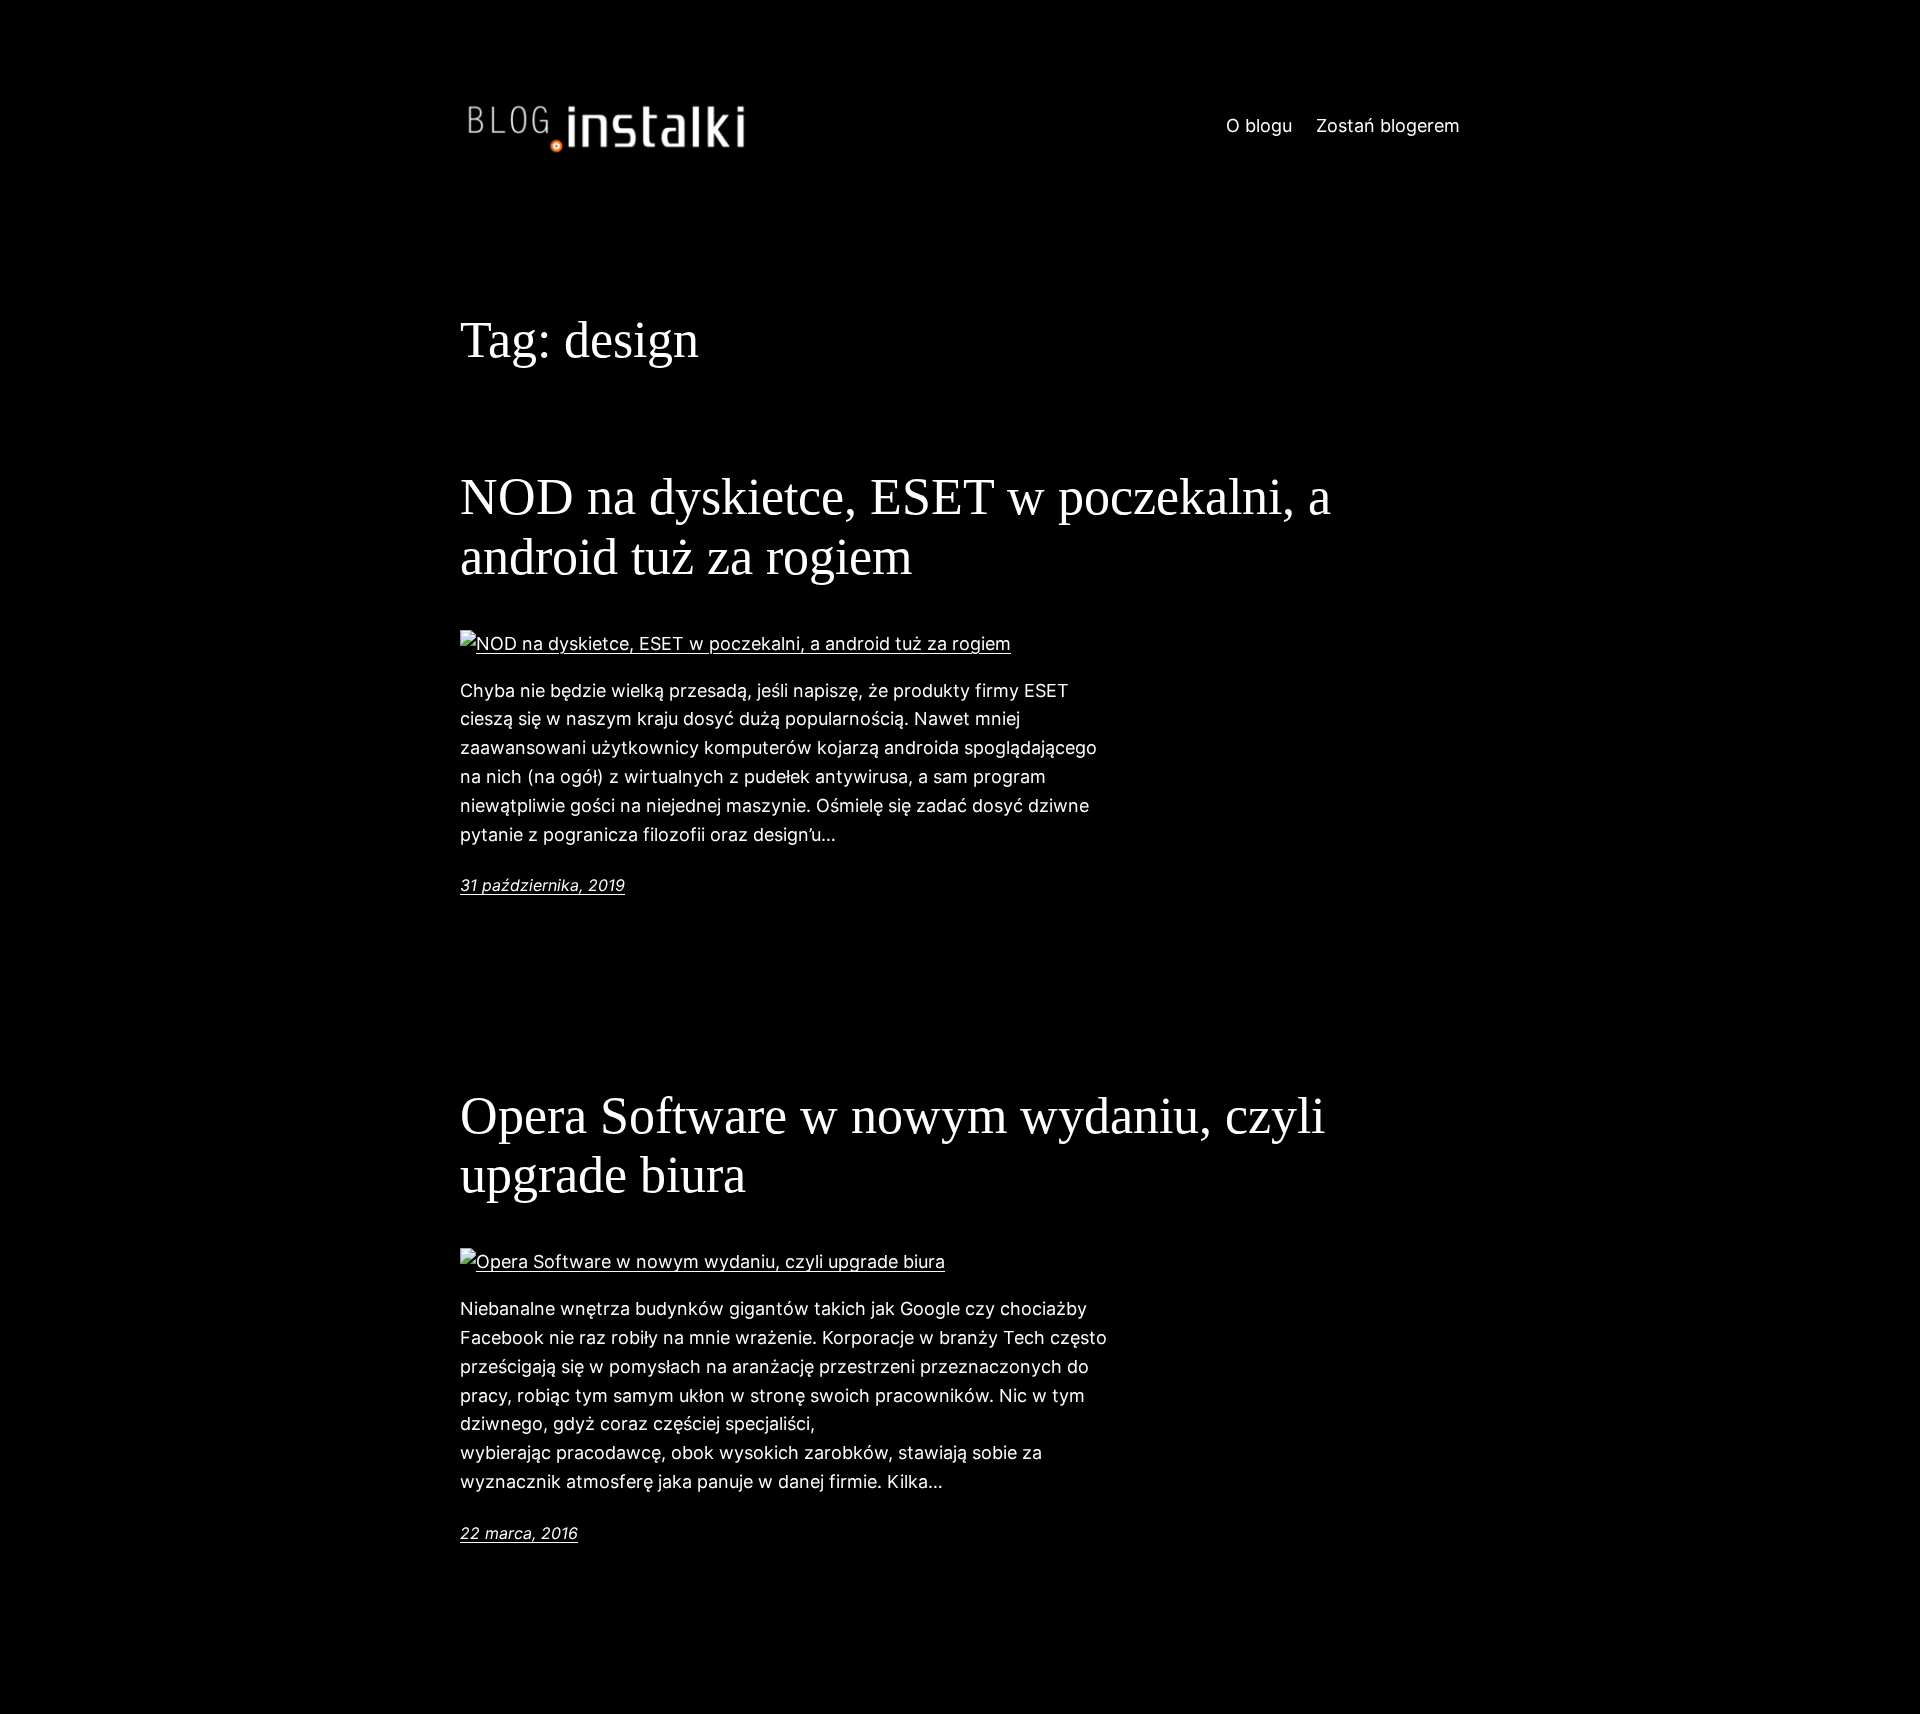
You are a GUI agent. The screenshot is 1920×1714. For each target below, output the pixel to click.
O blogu (1259, 125)
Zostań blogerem (1388, 125)
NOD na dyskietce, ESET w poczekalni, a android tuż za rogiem (895, 526)
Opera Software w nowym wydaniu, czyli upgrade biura (892, 1145)
